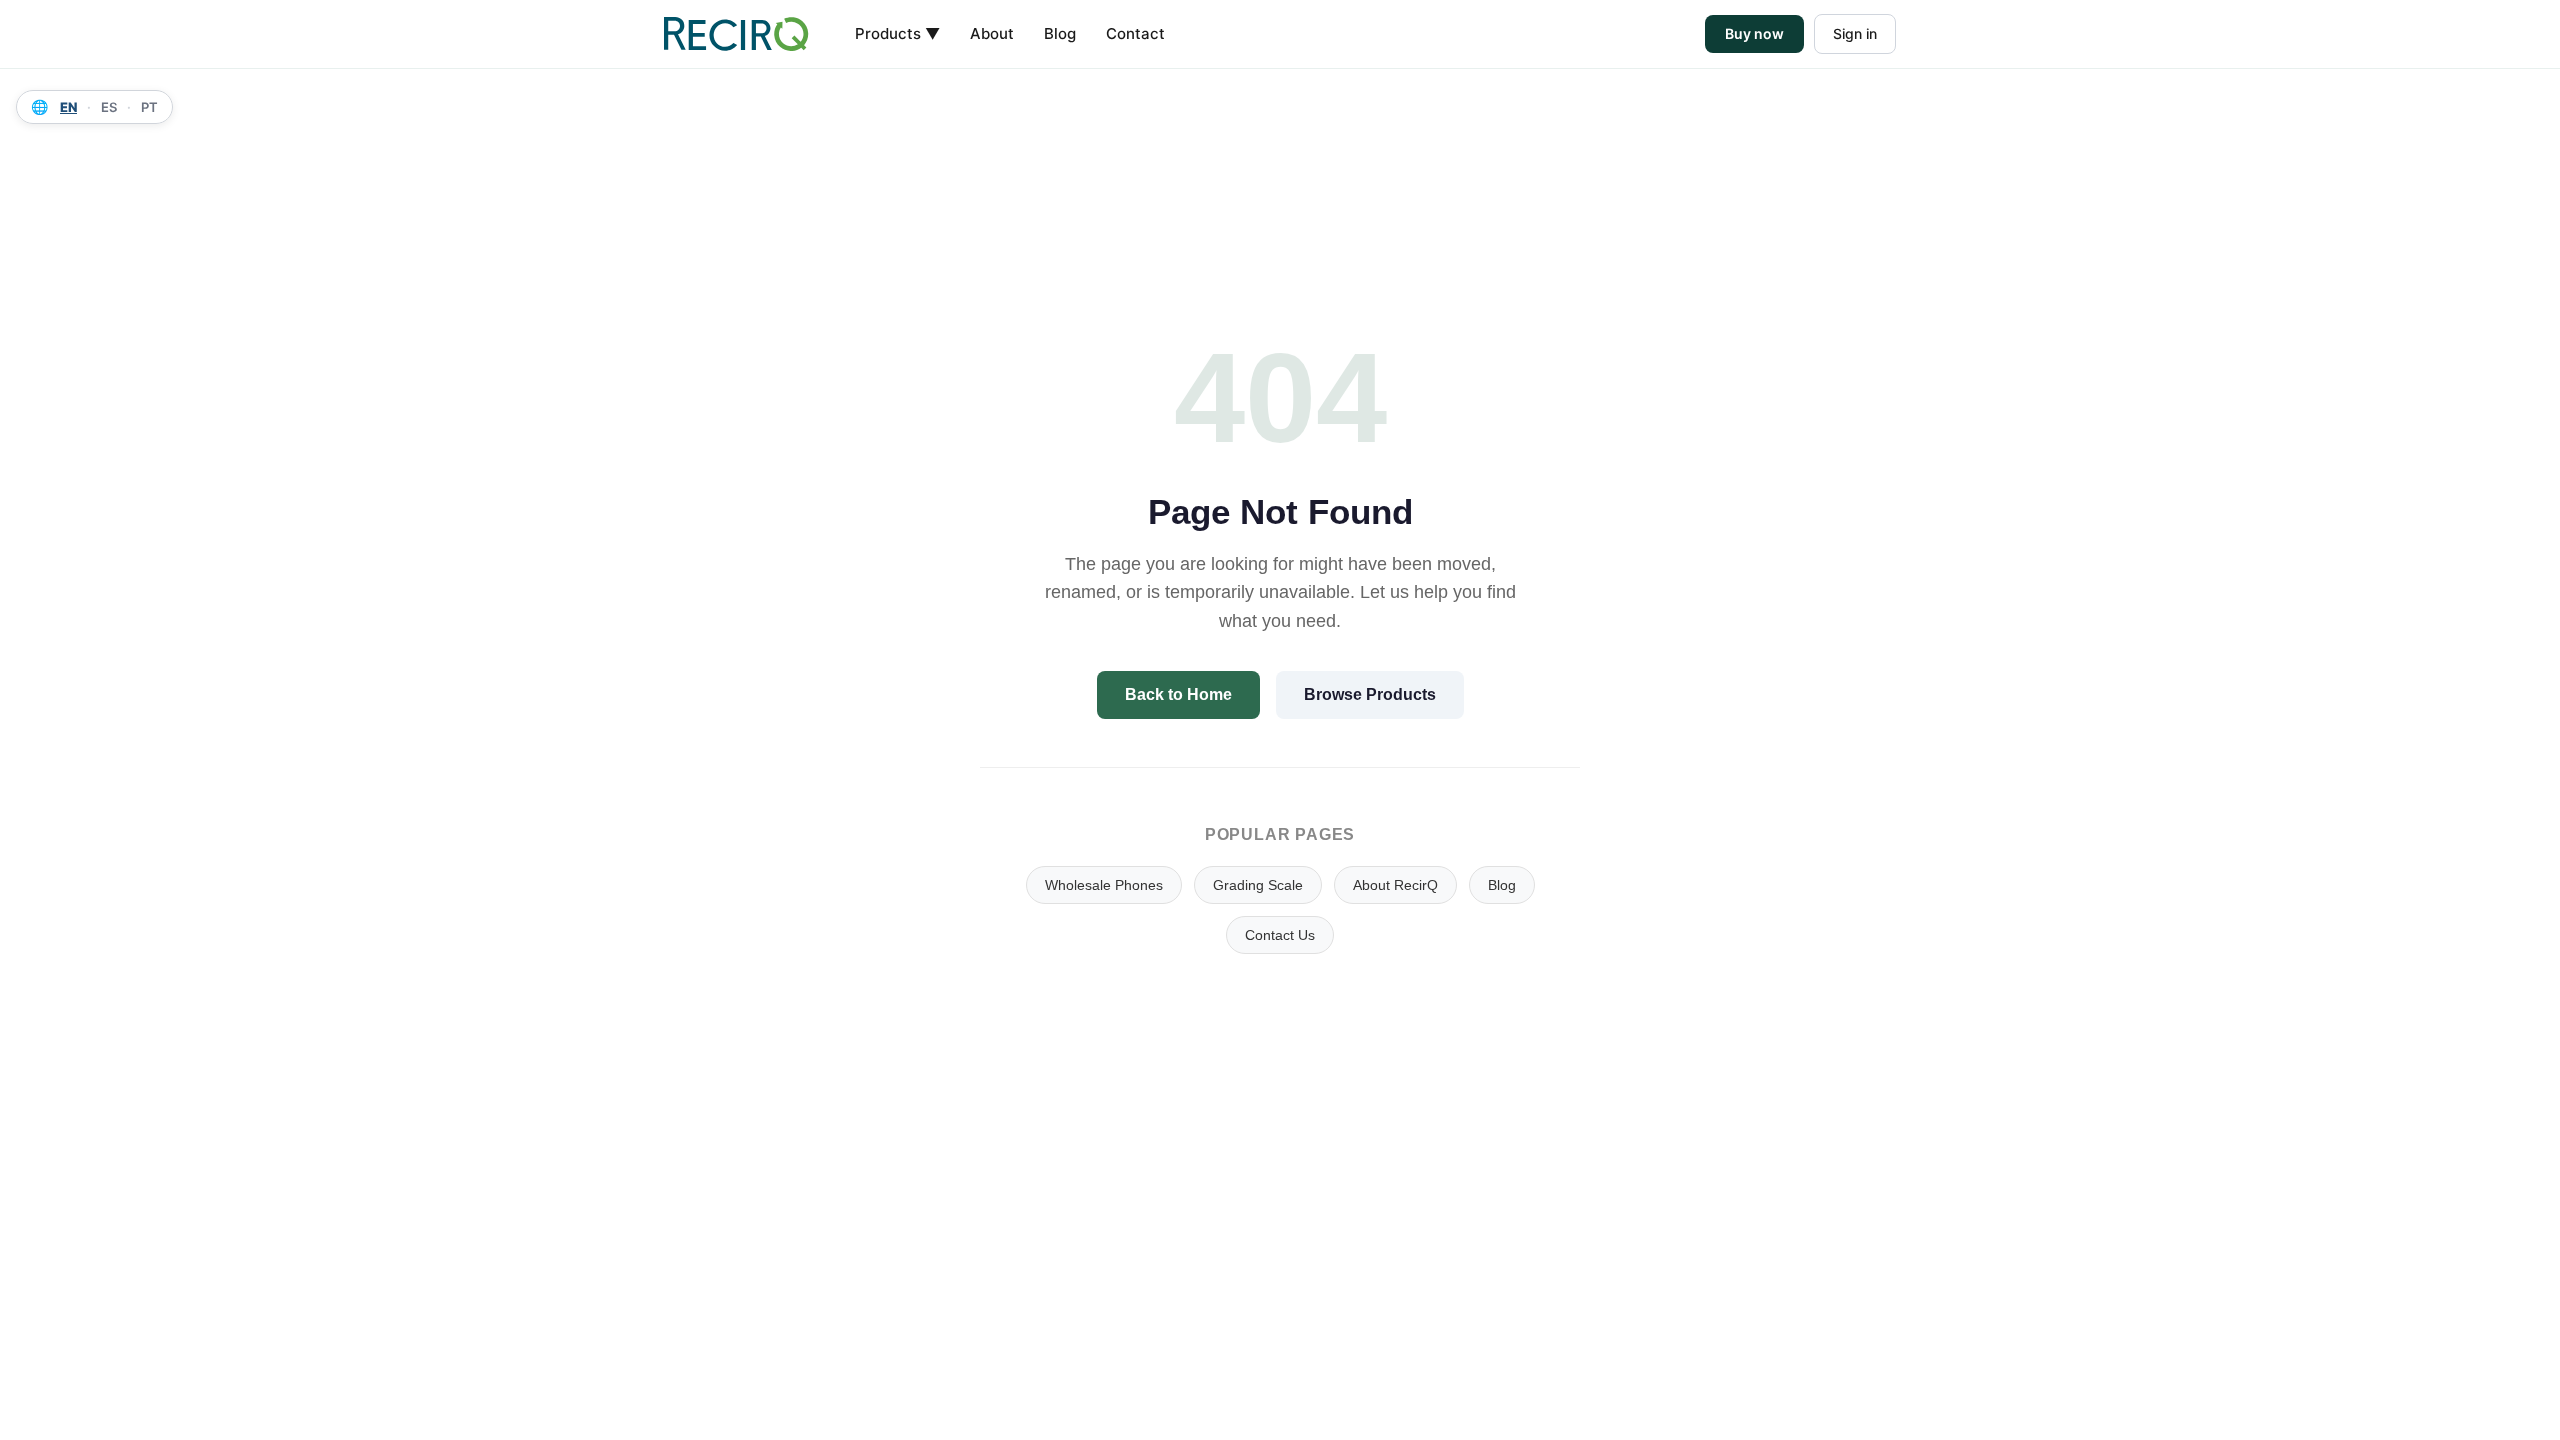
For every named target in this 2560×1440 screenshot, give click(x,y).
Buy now (1754, 33)
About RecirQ (1395, 885)
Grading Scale (1258, 885)
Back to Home (1178, 694)
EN (68, 107)
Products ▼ (897, 33)
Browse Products (1370, 694)
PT (149, 107)
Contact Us (1280, 935)
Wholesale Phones (1104, 885)
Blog (1060, 33)
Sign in (1855, 33)
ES (109, 107)
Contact (1135, 33)
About (992, 33)
